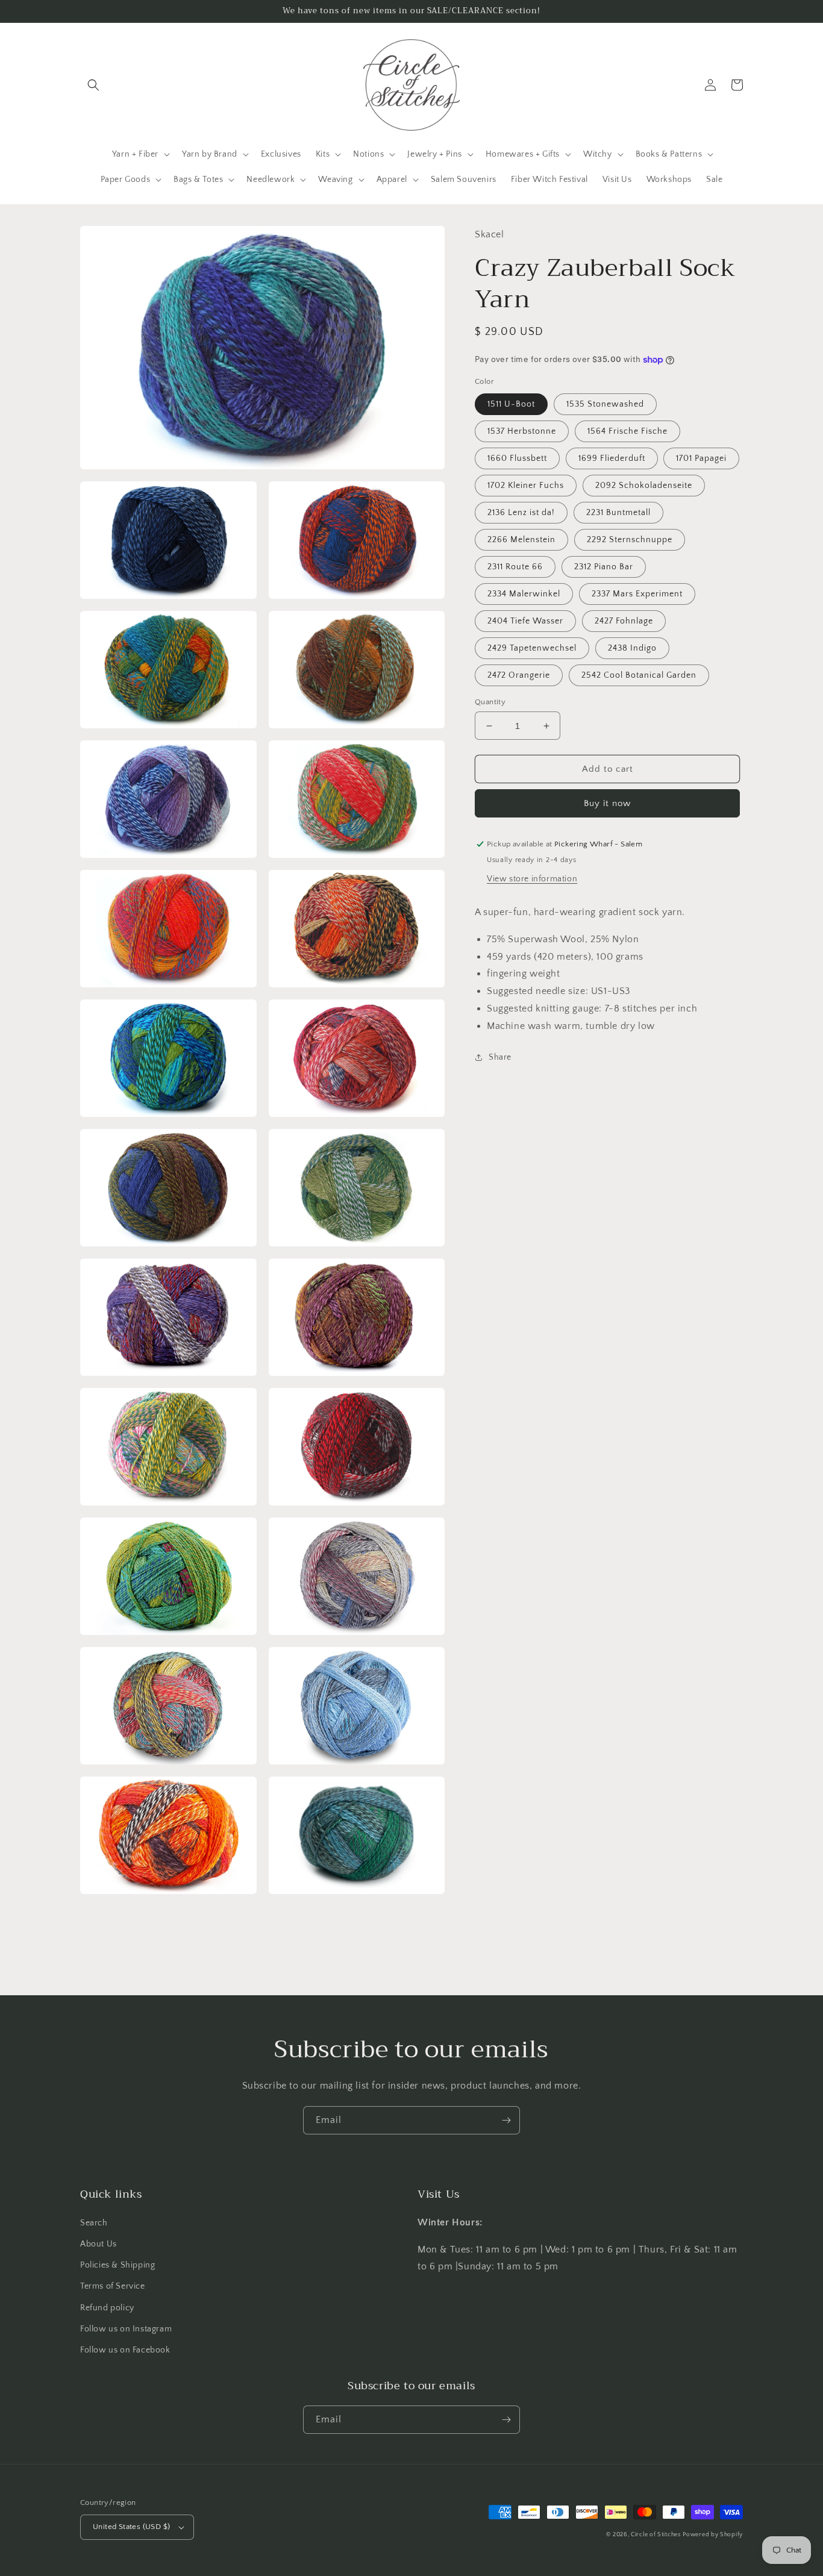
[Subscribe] (506, 2120)
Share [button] (500, 1057)
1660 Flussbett (517, 458)
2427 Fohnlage (624, 621)
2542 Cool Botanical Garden (639, 675)
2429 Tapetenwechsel (532, 648)
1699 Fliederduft (612, 458)
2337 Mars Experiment (637, 594)
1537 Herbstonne (522, 431)
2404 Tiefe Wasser (525, 621)
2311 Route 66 (515, 567)
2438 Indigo (632, 648)
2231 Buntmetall (618, 513)
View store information (532, 879)
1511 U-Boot (511, 404)
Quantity (490, 702)
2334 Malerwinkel (524, 594)
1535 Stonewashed (605, 404)
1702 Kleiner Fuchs (526, 486)
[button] (93, 85)
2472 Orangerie (519, 675)
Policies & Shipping (117, 2265)
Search (94, 2223)
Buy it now (607, 803)
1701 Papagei (701, 458)
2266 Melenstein (521, 540)
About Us (99, 2244)
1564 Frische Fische (627, 431)
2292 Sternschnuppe (630, 540)
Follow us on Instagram (126, 2329)
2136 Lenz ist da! (521, 513)
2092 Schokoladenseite (644, 486)
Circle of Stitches (656, 2535)
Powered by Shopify (713, 2535)
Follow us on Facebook (125, 2350)
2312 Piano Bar (604, 567)
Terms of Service (113, 2286)
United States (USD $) (131, 2527)
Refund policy (107, 2308)
